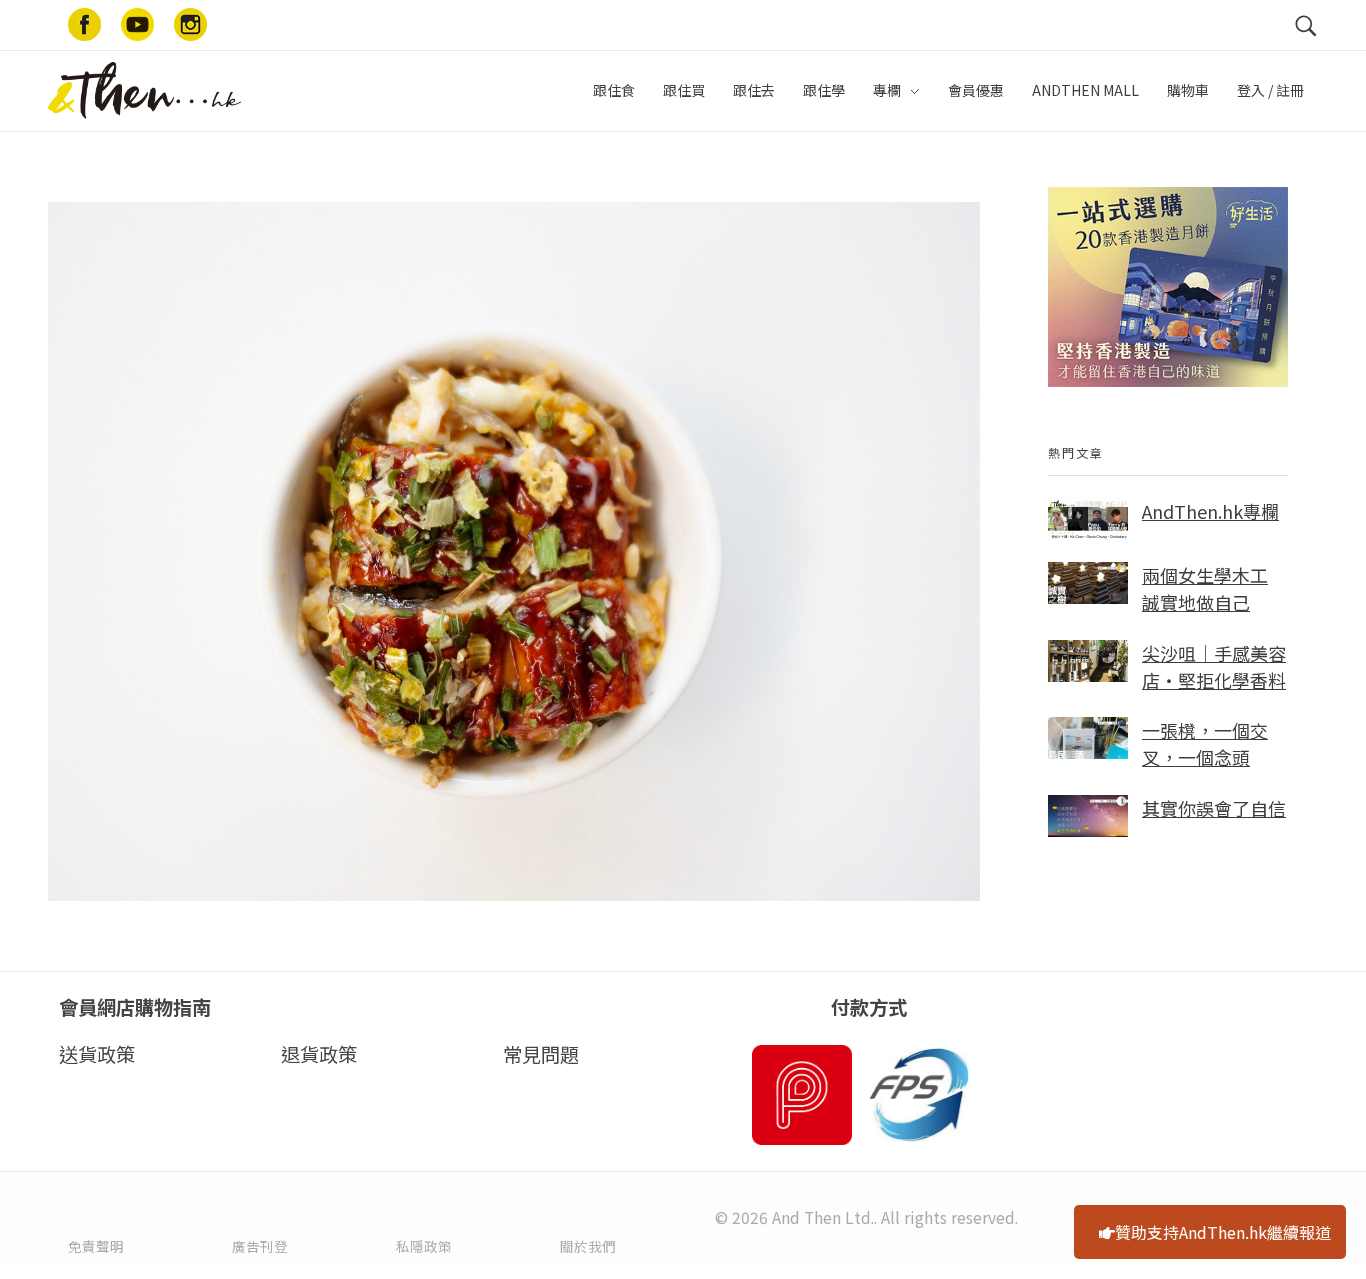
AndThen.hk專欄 (1210, 511)
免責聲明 (96, 1246)
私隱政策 (424, 1246)
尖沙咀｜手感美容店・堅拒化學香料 (1214, 666)
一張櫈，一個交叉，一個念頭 (1205, 743)
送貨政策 (97, 1054)
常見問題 (541, 1054)
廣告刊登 (260, 1246)
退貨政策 (319, 1054)
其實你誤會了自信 (1214, 808)
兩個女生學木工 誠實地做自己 (1205, 588)
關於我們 (588, 1246)
